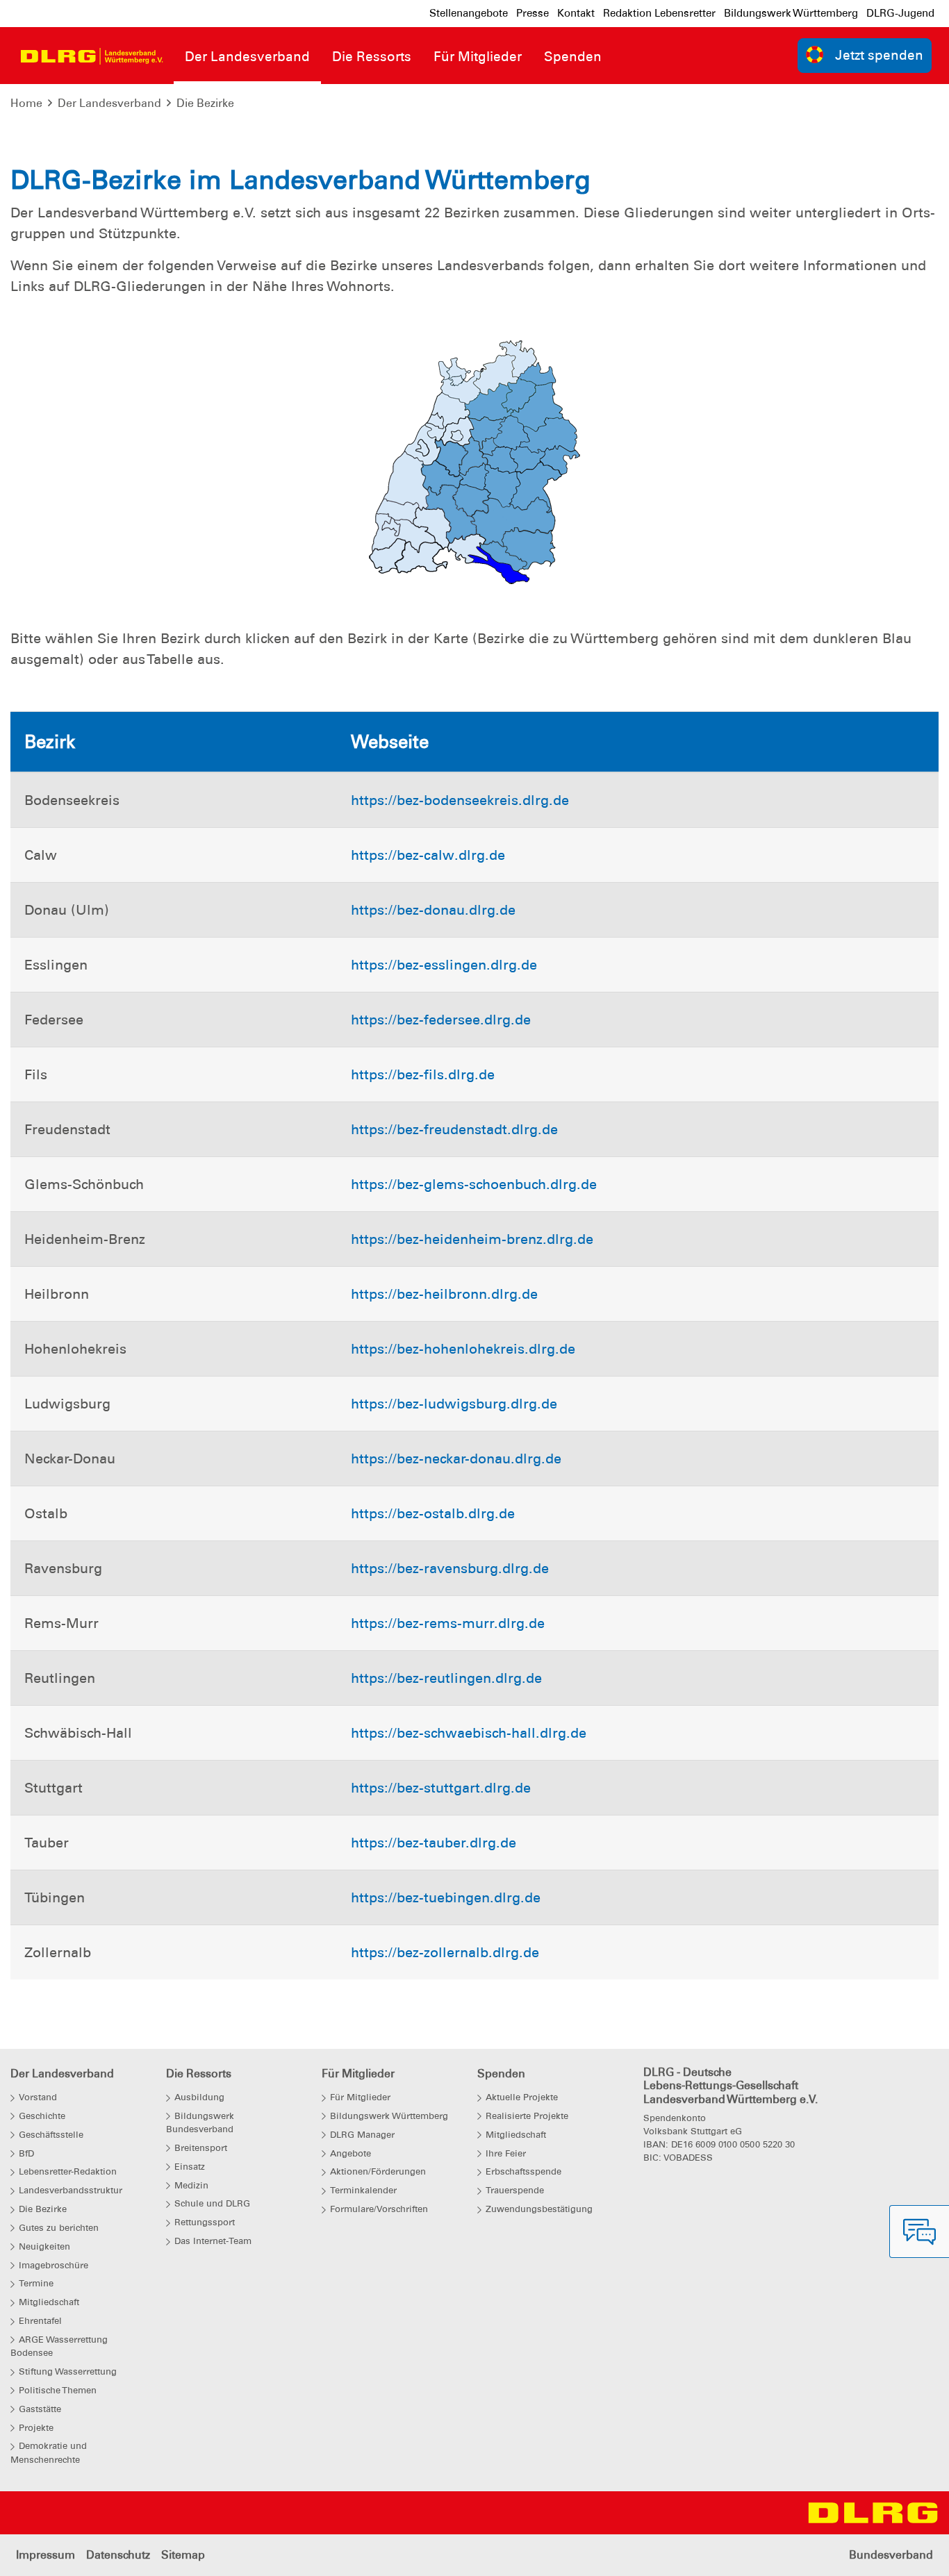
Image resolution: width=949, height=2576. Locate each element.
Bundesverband (891, 2555)
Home (26, 103)
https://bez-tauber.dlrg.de (434, 1843)
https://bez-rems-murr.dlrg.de (448, 1623)
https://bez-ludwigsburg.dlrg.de (454, 1404)
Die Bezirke (205, 103)
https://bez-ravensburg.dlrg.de (450, 1568)
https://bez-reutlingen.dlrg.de (446, 1678)
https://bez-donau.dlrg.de (433, 910)
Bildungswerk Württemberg (791, 13)
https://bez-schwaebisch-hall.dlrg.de (469, 1733)
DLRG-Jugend (900, 13)
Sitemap (183, 2555)
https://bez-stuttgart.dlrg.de (441, 1788)
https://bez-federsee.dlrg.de (441, 1020)
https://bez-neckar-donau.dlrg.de (456, 1459)
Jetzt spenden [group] (879, 55)
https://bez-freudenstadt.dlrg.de (454, 1129)
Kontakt (576, 13)
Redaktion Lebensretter (659, 13)
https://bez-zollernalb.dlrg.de (445, 1952)
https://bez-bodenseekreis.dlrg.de (460, 800)
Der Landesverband (109, 103)
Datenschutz (118, 2555)
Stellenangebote (469, 13)
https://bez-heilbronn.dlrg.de (444, 1294)
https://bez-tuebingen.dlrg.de (446, 1897)
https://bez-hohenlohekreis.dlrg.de (463, 1349)
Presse (533, 13)
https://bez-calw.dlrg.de (428, 855)
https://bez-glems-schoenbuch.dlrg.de (474, 1184)
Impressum (46, 2555)
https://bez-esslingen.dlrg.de (444, 965)
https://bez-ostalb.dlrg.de (433, 1513)
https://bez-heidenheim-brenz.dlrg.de (472, 1239)
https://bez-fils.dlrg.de (423, 1074)
